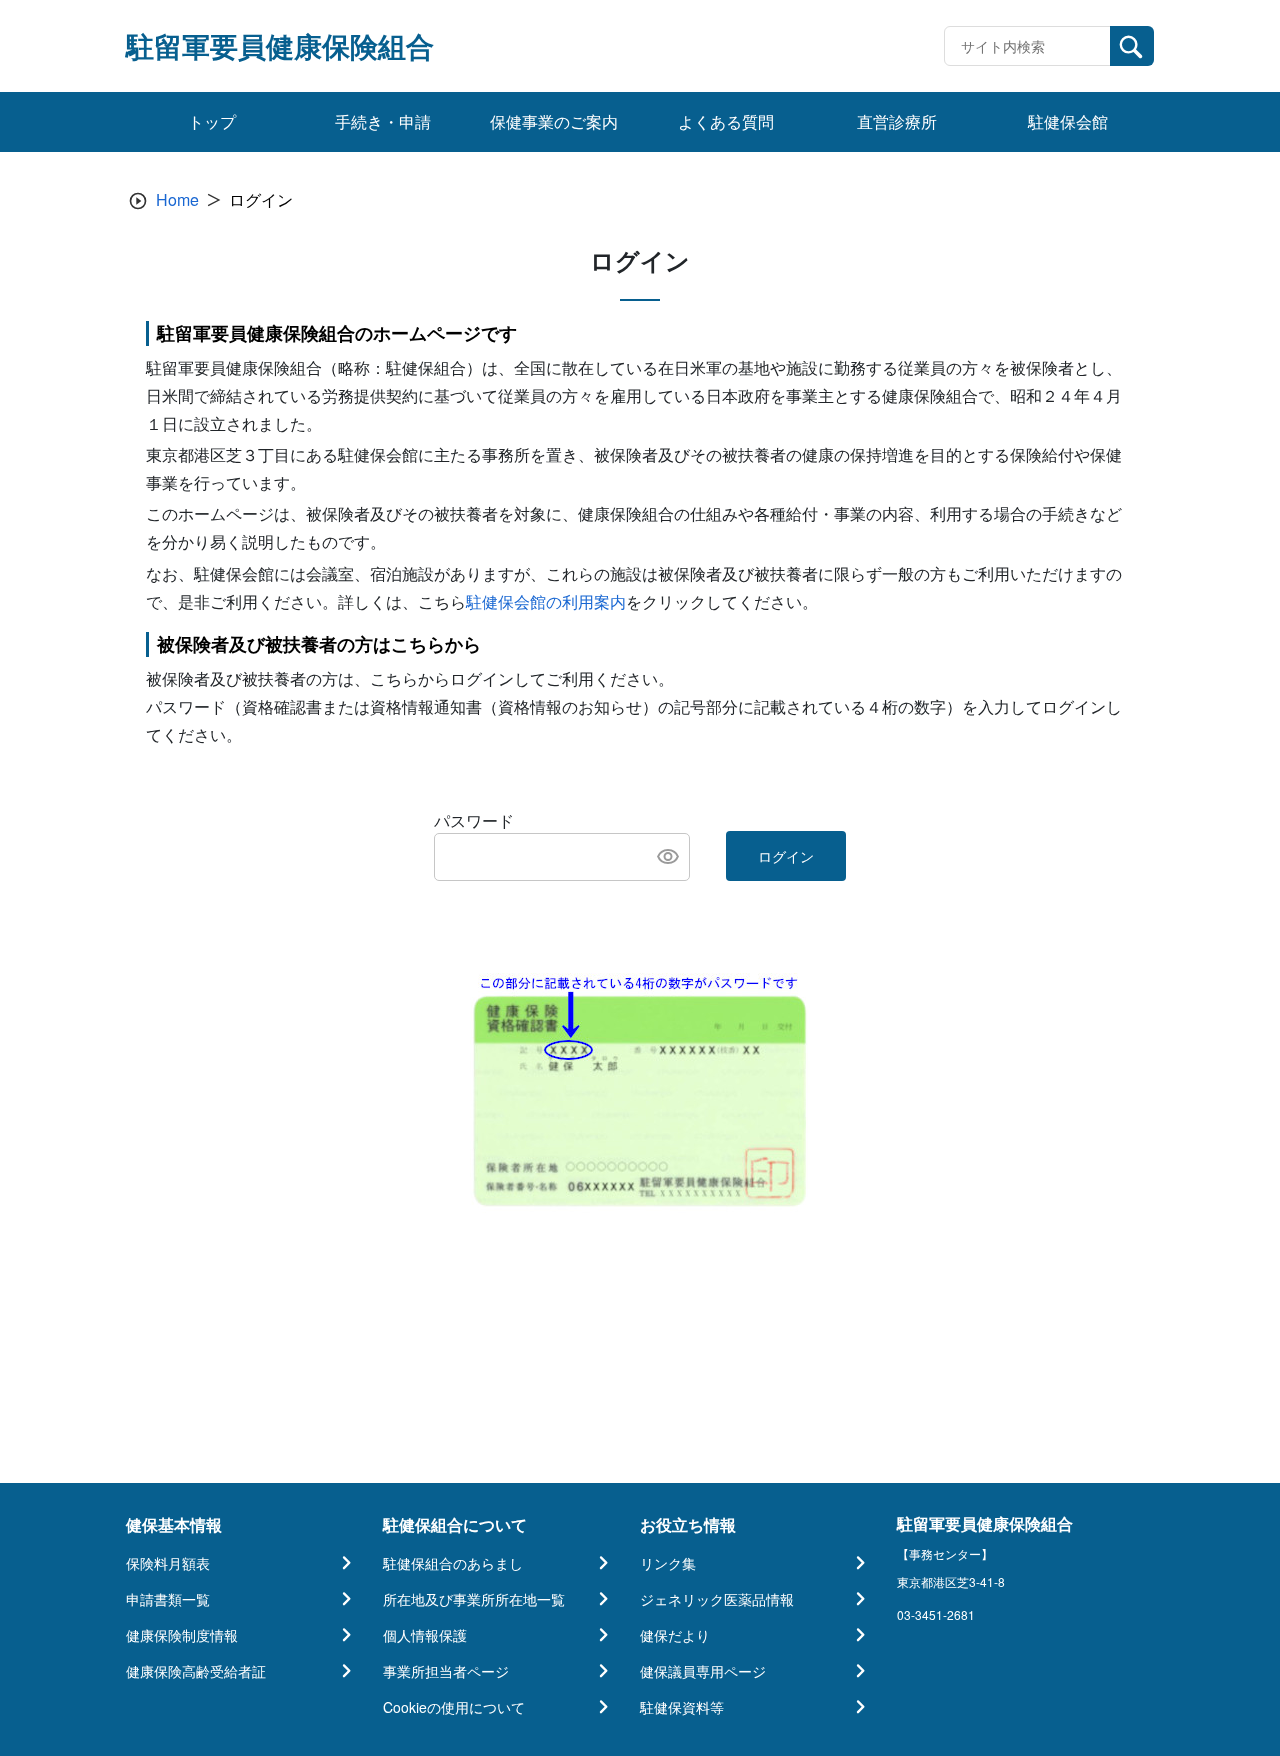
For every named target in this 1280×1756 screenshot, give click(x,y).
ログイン (786, 856)
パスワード (474, 820)
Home (177, 199)
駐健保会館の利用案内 (546, 601)
